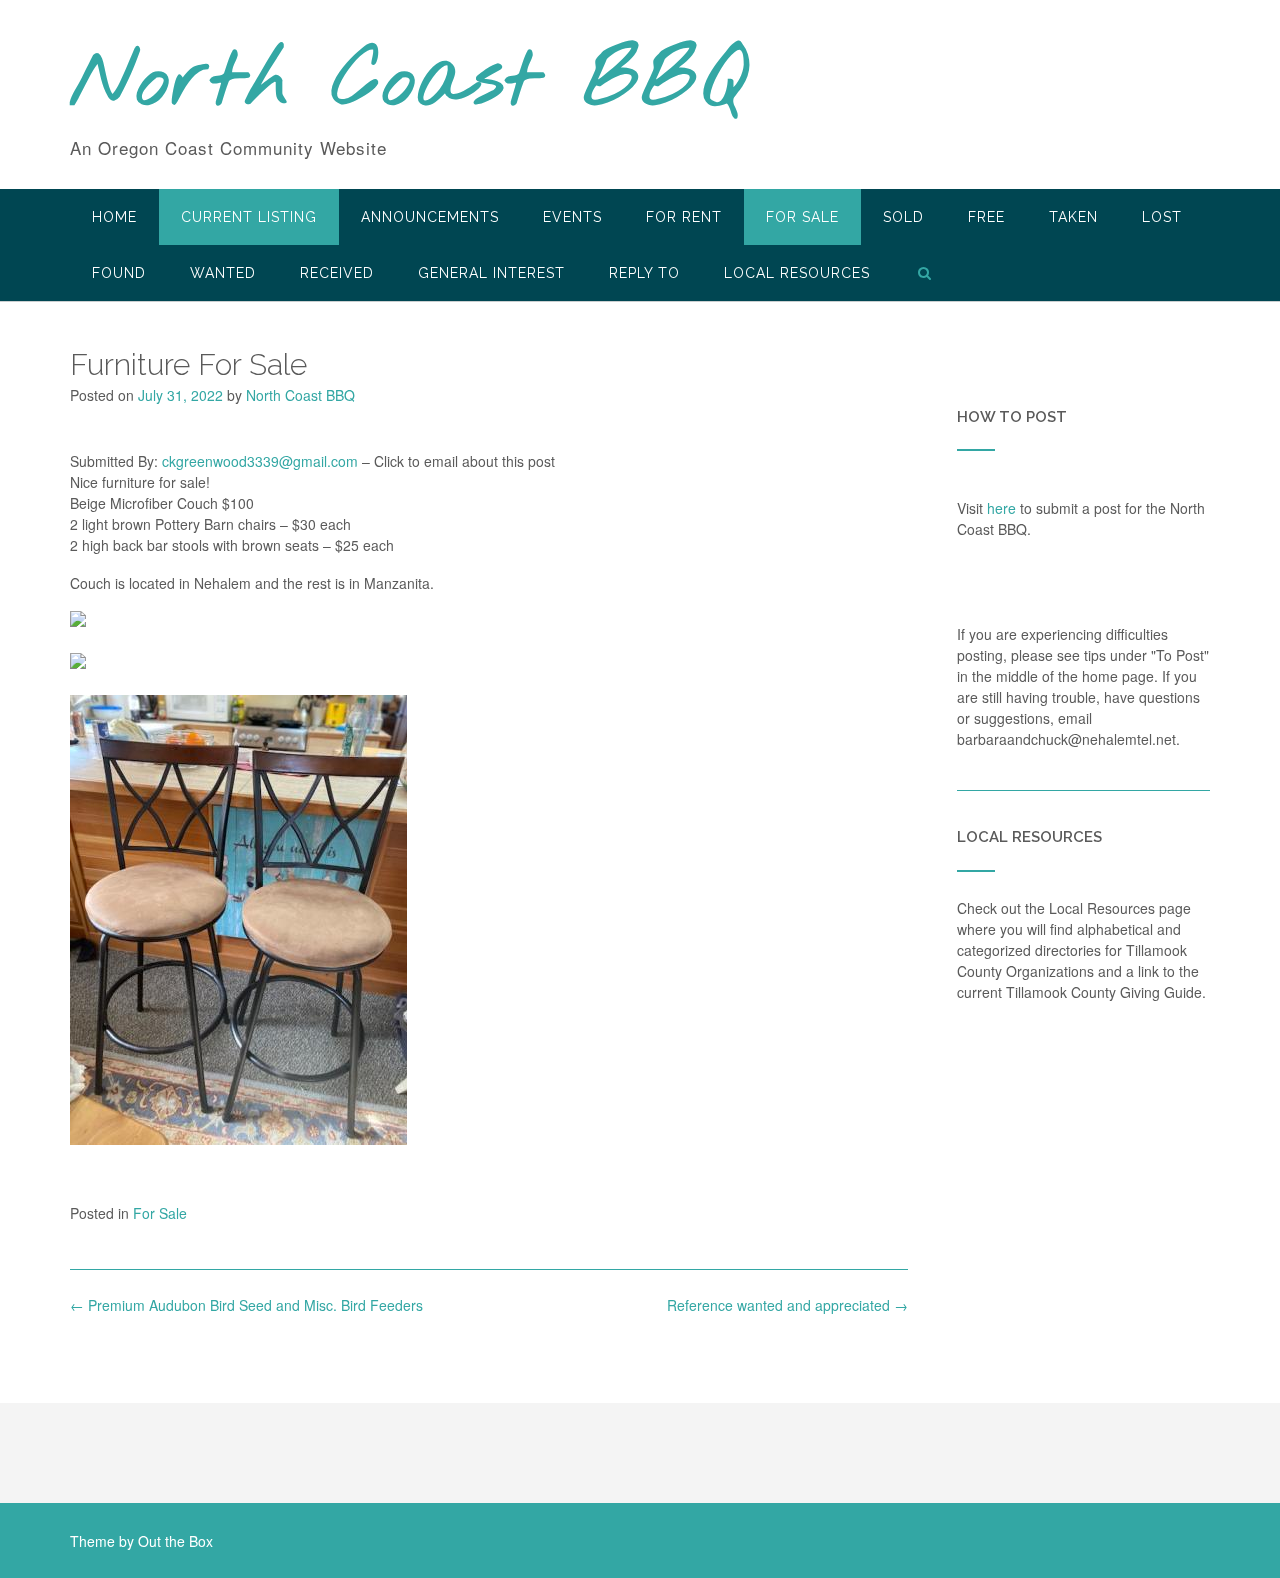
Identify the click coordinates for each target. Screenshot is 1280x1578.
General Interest (491, 273)
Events (572, 217)
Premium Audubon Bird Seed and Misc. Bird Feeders (246, 1305)
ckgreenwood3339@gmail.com (260, 461)
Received (337, 273)
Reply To (644, 273)
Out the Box (175, 1541)
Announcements (430, 217)
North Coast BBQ (408, 83)
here (1001, 508)
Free (986, 217)
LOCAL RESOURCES (797, 273)
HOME (114, 217)
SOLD (903, 217)
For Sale (802, 217)
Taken (1073, 217)
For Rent (684, 217)
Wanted (223, 273)
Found (119, 273)
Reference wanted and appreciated (787, 1305)
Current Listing (249, 217)
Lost (1162, 217)
